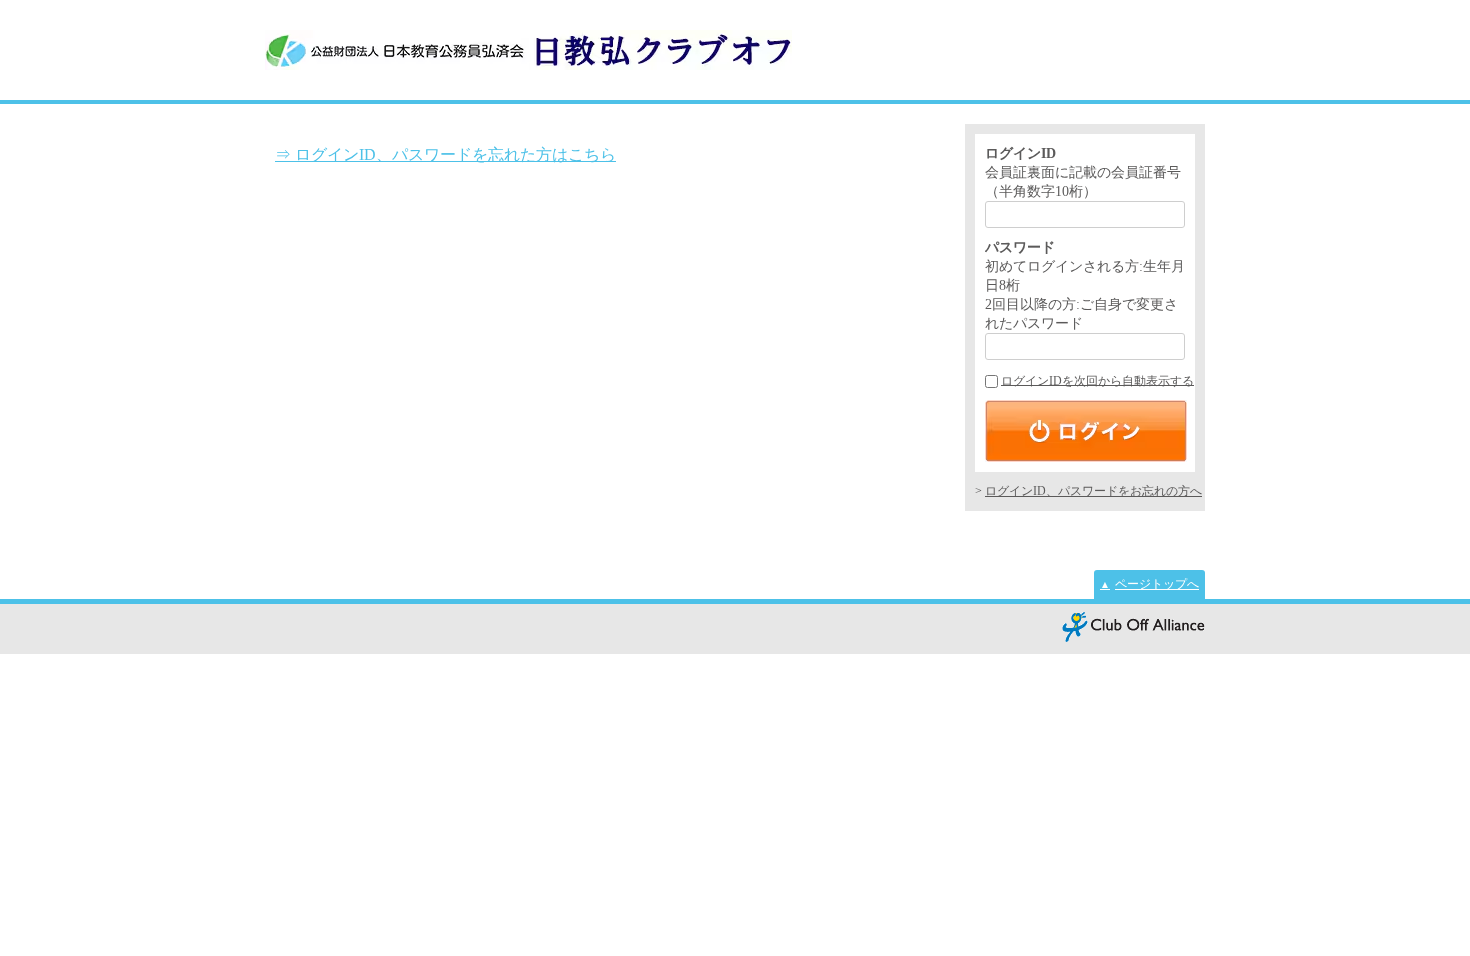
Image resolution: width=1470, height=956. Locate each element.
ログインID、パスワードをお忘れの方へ (1093, 491)
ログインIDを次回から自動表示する (1097, 381)
